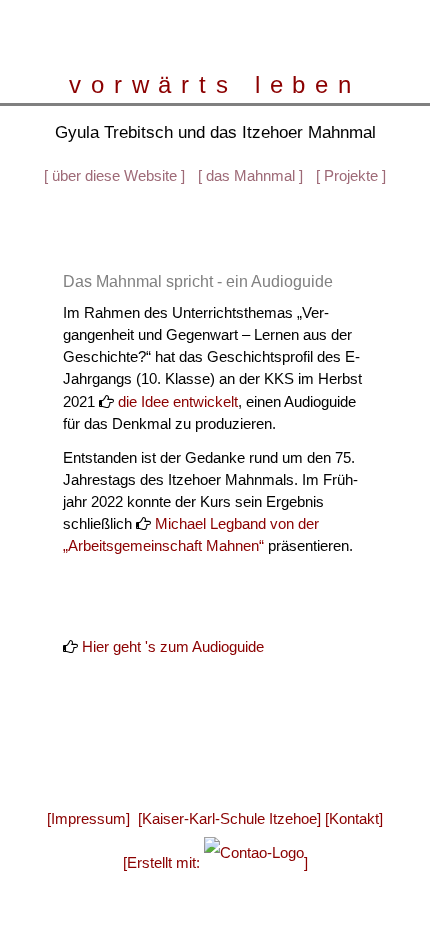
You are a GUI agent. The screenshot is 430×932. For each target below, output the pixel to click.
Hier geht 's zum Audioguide (173, 647)
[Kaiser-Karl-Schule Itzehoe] (229, 819)
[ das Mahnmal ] (250, 176)
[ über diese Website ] (114, 176)
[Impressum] (88, 819)
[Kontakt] (354, 819)
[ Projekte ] (351, 176)
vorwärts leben (215, 85)
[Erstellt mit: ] (215, 863)
